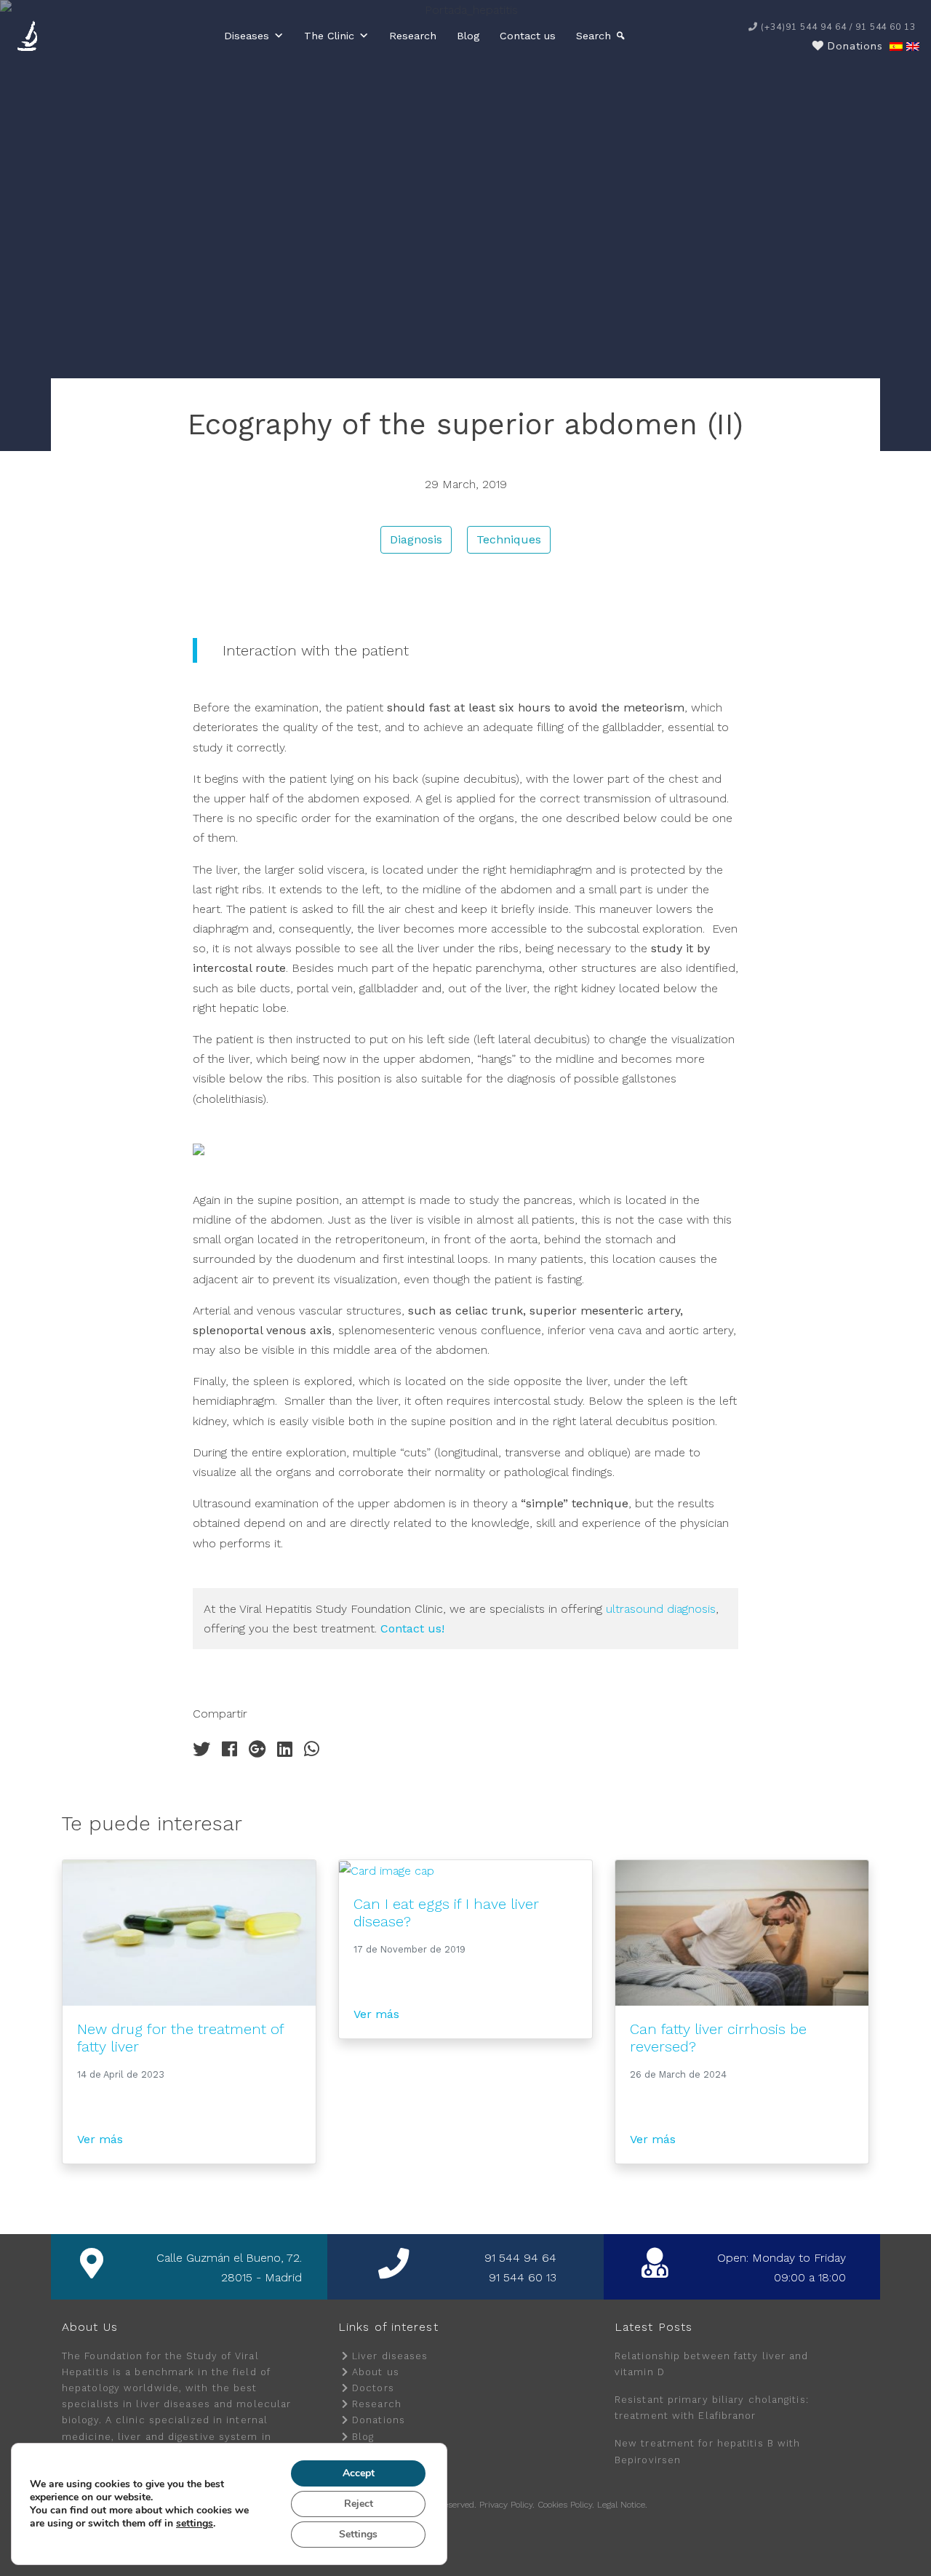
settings (195, 2524)
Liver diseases (390, 2356)
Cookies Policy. (566, 2505)
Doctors (373, 2388)
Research (413, 36)
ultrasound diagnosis (661, 1609)
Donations (379, 2420)
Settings (358, 2534)
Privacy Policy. (507, 2505)
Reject (359, 2504)
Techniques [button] (509, 539)
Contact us (528, 36)
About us (376, 2372)
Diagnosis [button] (416, 539)
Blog (468, 36)
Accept (359, 2473)
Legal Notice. (622, 2505)
